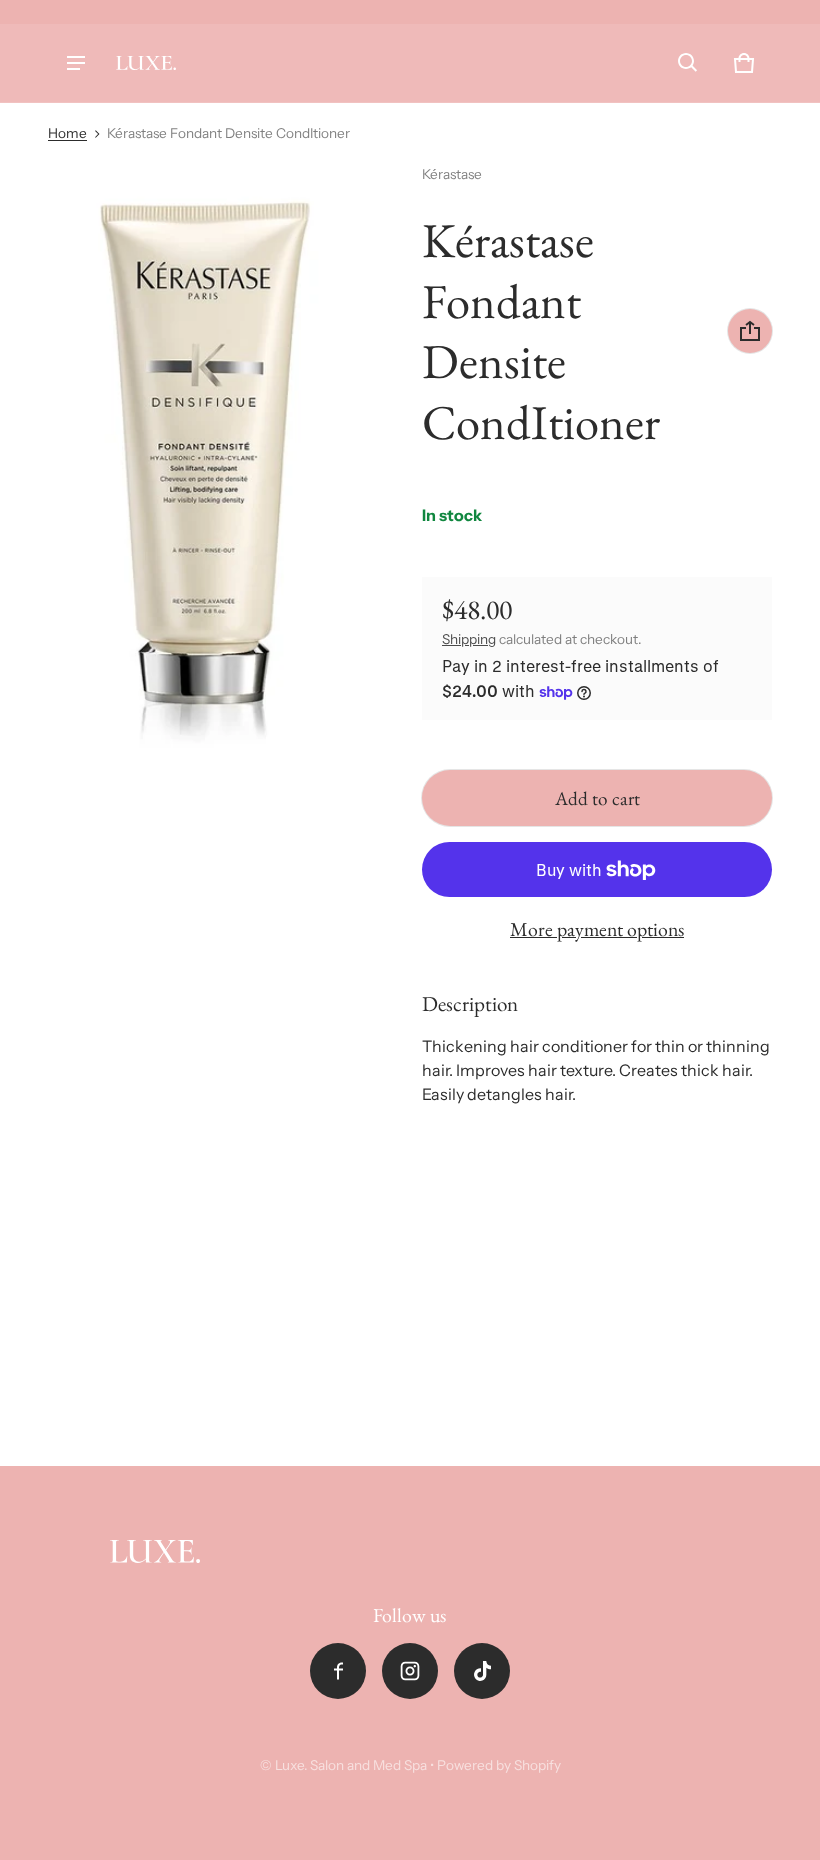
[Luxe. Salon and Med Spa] (146, 63)
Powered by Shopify (499, 1765)
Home (67, 133)
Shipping (469, 639)
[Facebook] (338, 1671)
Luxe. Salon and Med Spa (351, 1765)
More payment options (597, 929)
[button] (688, 63)
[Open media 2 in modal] (199, 463)
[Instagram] (410, 1671)
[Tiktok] (482, 1671)
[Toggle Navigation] (76, 63)
